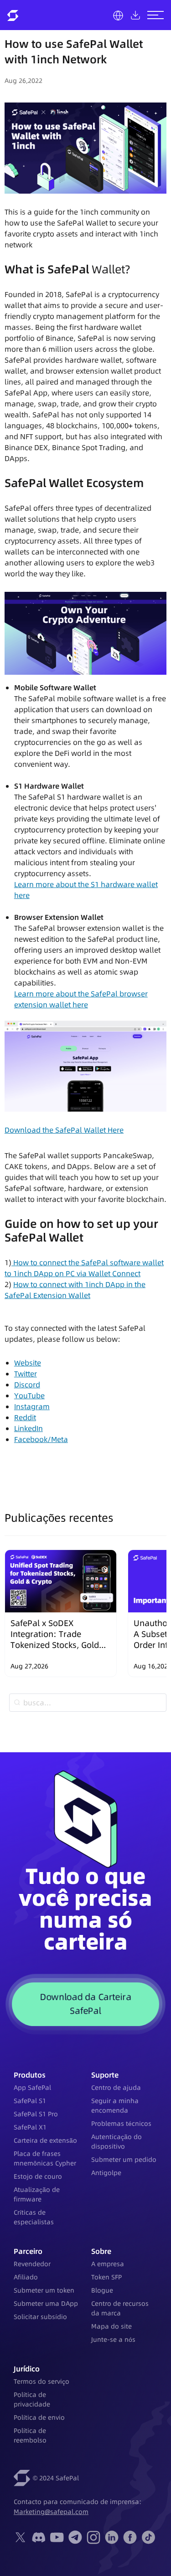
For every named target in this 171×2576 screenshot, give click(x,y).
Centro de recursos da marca (120, 2308)
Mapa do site (111, 2326)
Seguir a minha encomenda (115, 2106)
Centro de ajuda (116, 2088)
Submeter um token (44, 2290)
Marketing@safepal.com (51, 2512)
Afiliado (26, 2277)
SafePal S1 (30, 2101)
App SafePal (32, 2088)
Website (28, 1363)
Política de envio (39, 2417)
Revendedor (32, 2264)
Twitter (26, 1374)
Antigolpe (106, 2173)
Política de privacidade (32, 2399)
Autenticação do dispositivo (117, 2142)
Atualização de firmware (37, 2194)
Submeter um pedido (124, 2160)
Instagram (32, 1406)
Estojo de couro (38, 2176)
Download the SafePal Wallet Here (64, 1130)
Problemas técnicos (121, 2124)
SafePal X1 (30, 2127)
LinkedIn (28, 1428)
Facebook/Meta (41, 1439)
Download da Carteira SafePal (85, 2004)
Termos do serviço (41, 2381)
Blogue (102, 2290)
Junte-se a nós (113, 2340)
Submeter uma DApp (46, 2304)
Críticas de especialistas (34, 2217)
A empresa (108, 2264)
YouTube (29, 1396)
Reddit (25, 1417)
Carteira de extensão (45, 2140)
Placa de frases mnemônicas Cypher (45, 2158)
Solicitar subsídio (40, 2317)
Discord (27, 1385)
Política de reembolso (30, 2435)
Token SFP (106, 2277)
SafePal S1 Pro (36, 2114)
